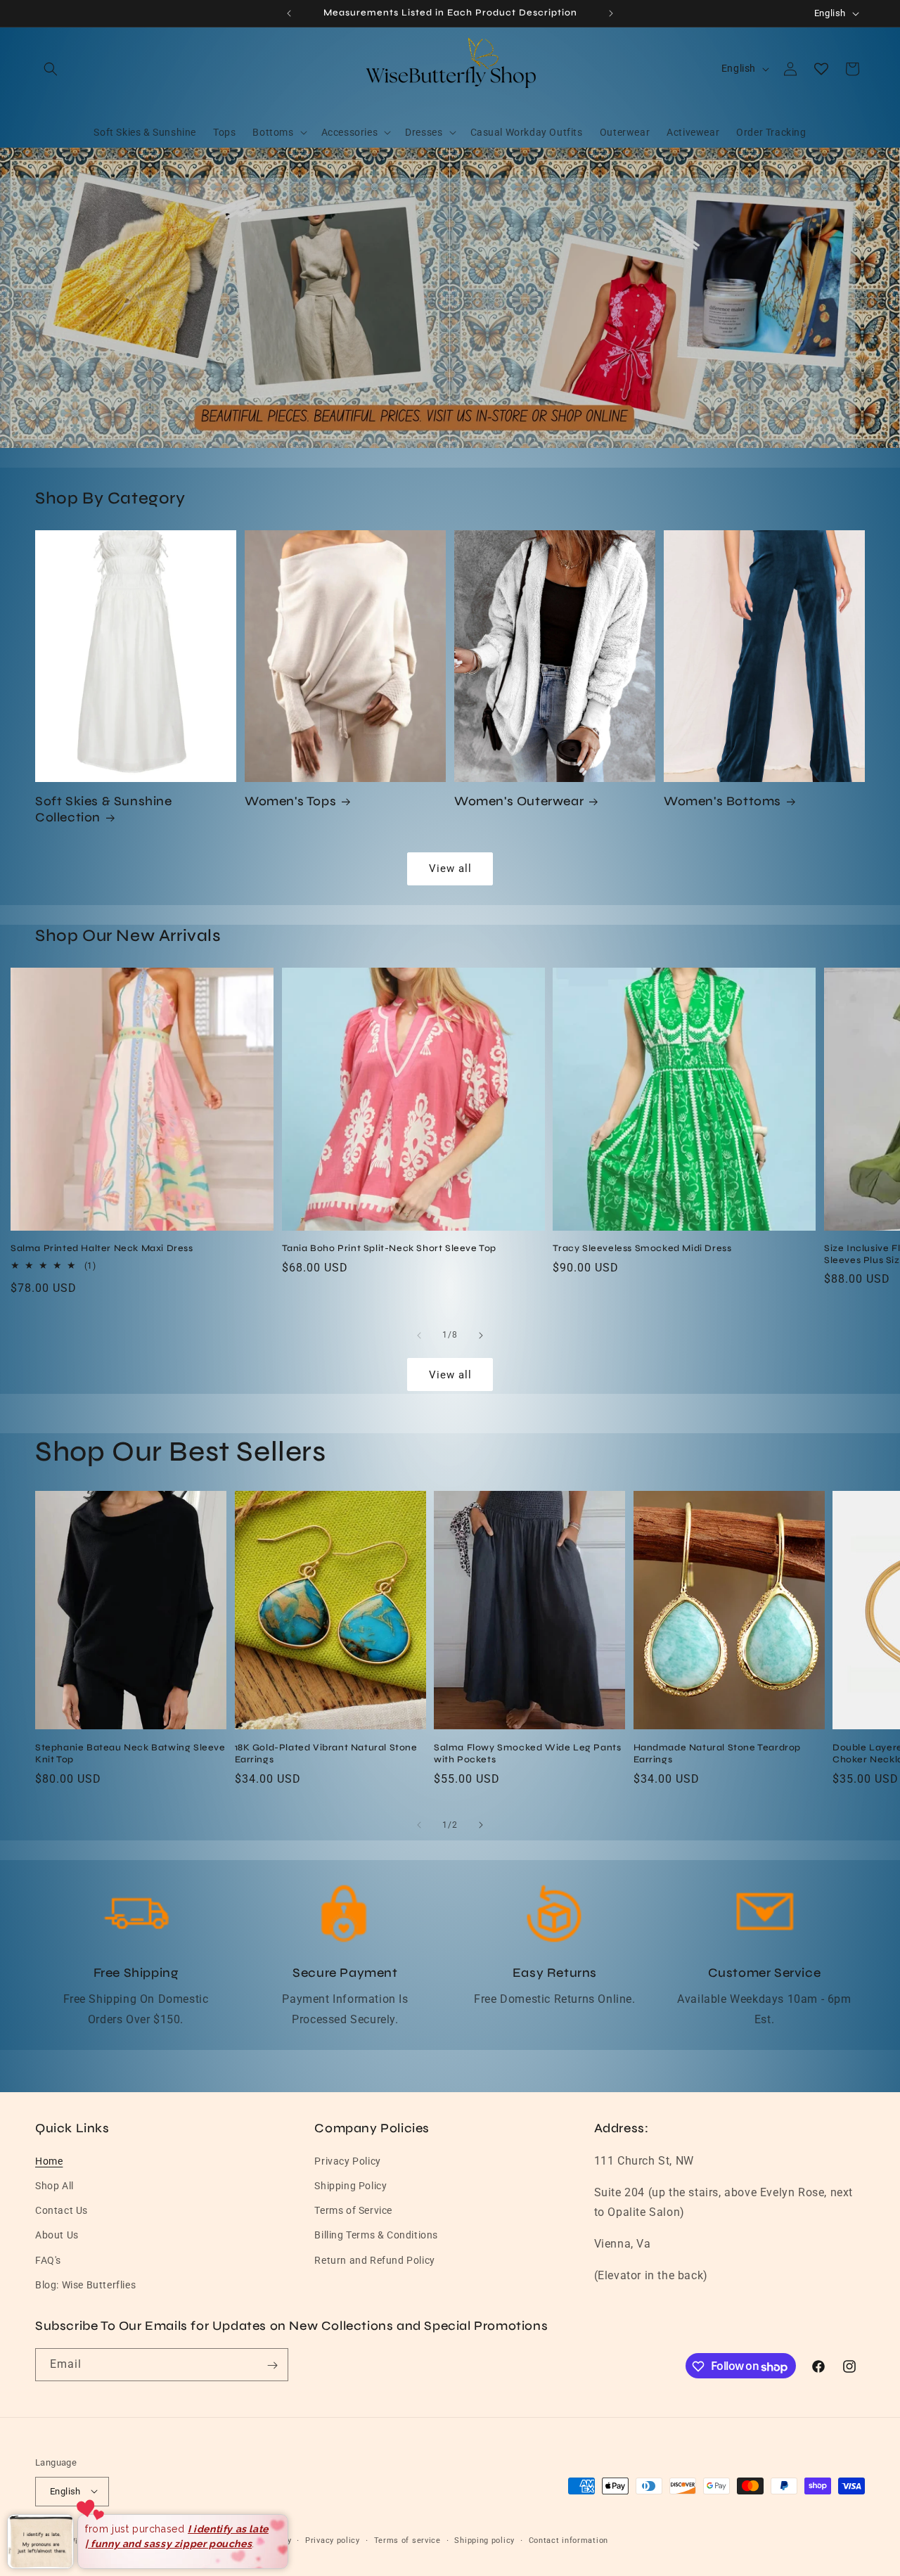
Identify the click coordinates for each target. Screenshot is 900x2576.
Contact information (568, 2540)
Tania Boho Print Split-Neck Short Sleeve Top (389, 1248)
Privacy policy (333, 2540)
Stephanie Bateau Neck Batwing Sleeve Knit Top (130, 1753)
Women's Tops (290, 801)
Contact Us (62, 2210)
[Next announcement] (611, 13)
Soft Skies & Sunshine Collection (104, 809)
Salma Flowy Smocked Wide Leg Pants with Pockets (527, 1753)
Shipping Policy (351, 2185)
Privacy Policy (347, 2160)
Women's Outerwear (519, 801)
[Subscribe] (272, 2365)
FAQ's (48, 2260)
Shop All (54, 2185)
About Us (57, 2235)
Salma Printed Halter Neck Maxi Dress (102, 1248)
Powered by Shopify (186, 2540)
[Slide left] (419, 1335)
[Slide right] (481, 1335)
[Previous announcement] (289, 13)
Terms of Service (353, 2210)
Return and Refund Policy (374, 2260)
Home (49, 2160)
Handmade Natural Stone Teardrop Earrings (718, 1753)
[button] (51, 69)
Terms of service (407, 2540)
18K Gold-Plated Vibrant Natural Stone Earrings (326, 1753)
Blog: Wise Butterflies (85, 2284)
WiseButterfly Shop (107, 2540)
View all (450, 869)
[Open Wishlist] (821, 69)
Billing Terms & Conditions (376, 2235)
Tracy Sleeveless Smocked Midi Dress (642, 1248)
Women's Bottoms (722, 801)
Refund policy (264, 2540)
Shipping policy (484, 2540)
